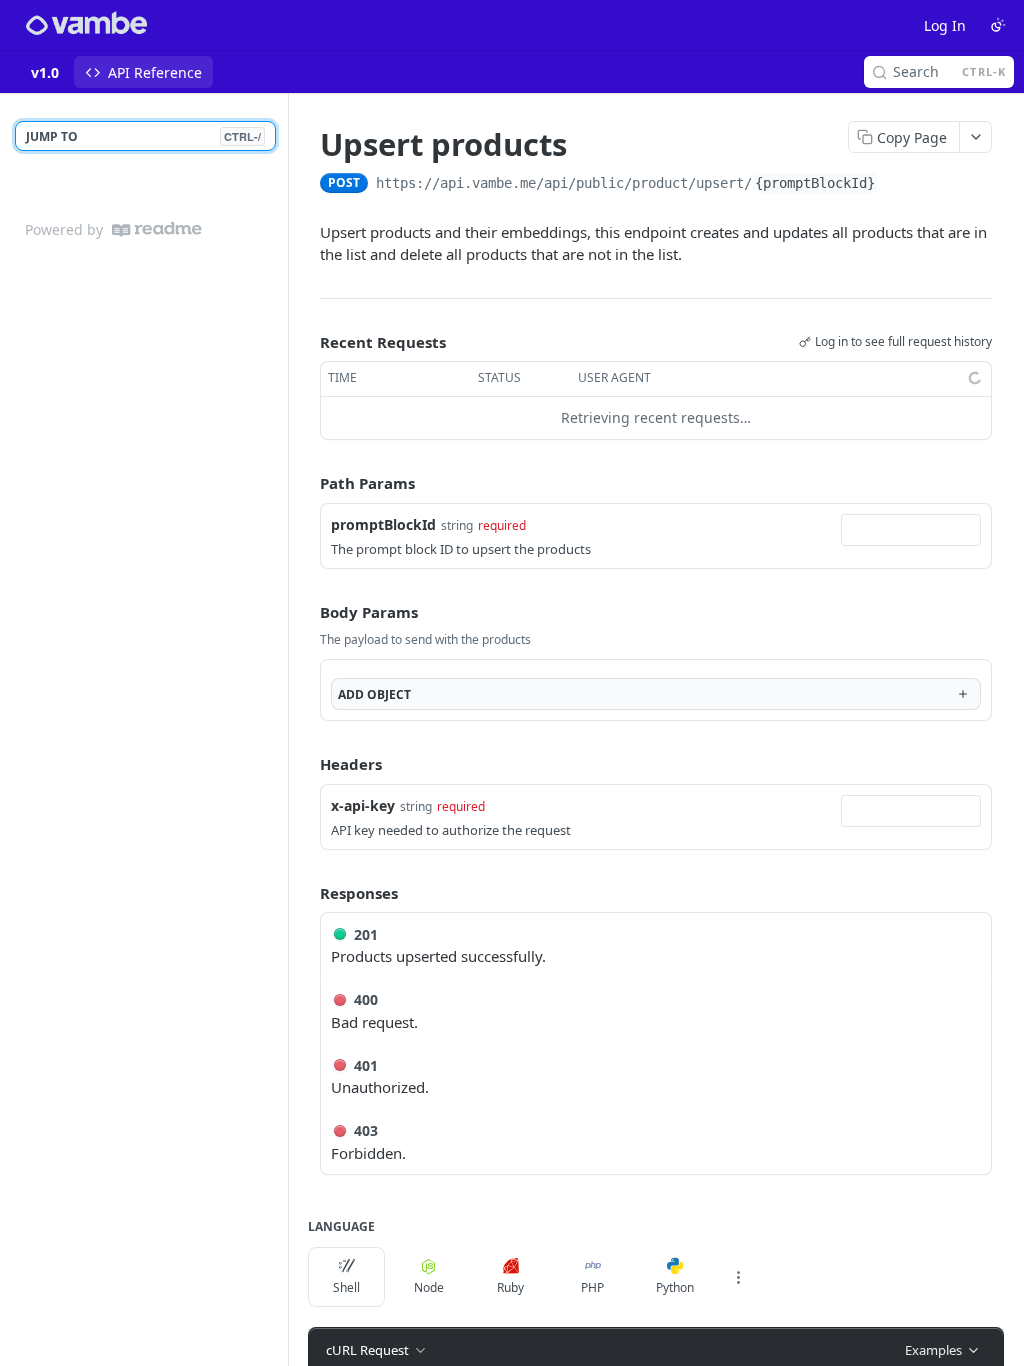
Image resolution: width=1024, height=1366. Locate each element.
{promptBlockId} (815, 183)
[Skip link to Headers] (306, 765)
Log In (945, 25)
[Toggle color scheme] (998, 25)
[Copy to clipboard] (898, 185)
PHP (592, 1287)
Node (429, 1287)
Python (675, 1287)
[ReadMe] (157, 229)
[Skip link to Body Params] (306, 612)
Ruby (510, 1287)
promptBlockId (383, 524)
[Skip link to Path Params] (306, 483)
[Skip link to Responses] (306, 893)
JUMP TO (143, 136)
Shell (346, 1287)
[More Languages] (738, 1277)
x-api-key (363, 805)
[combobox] (911, 530)
